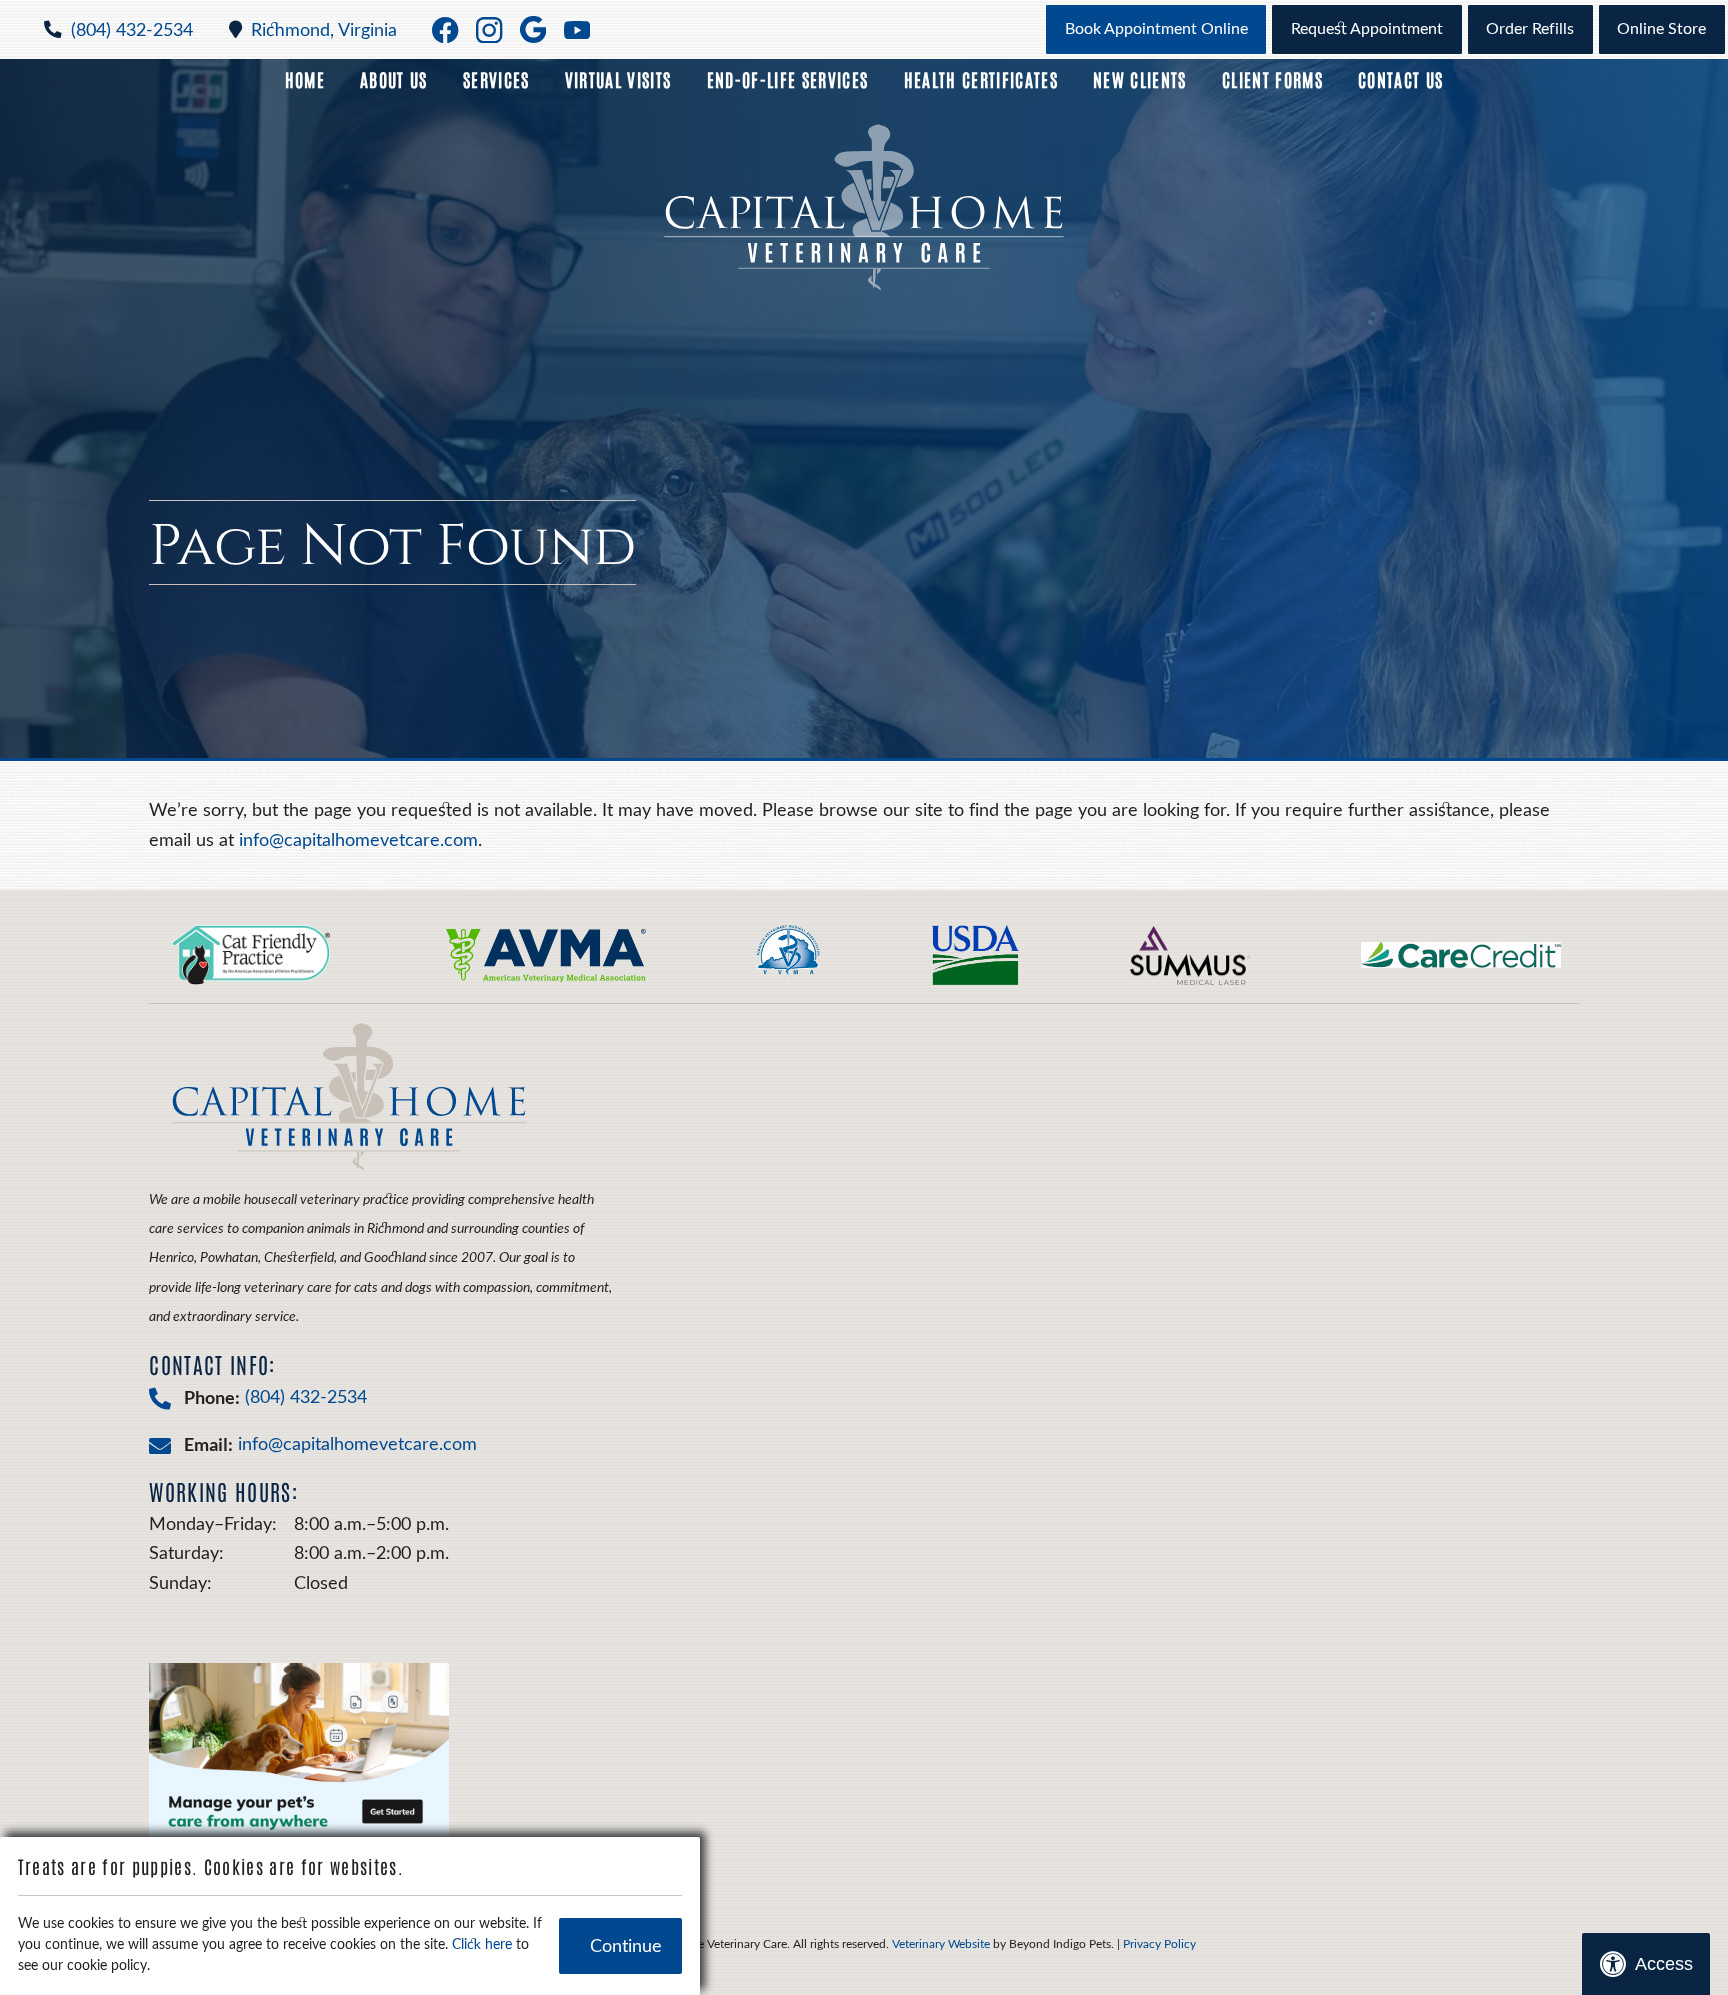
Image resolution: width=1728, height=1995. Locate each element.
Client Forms (1272, 79)
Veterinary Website (941, 1944)
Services (496, 79)
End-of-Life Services (788, 79)
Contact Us (1400, 79)
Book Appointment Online (1156, 29)
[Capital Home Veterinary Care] (864, 207)
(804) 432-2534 (132, 30)
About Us (394, 79)
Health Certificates (981, 79)
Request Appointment (1367, 29)
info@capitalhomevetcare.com (358, 840)
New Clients (1140, 79)
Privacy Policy (1159, 1944)
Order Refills (1530, 29)
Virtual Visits (618, 79)
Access (1664, 1964)
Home (305, 79)
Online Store (1661, 29)
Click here (482, 1945)
